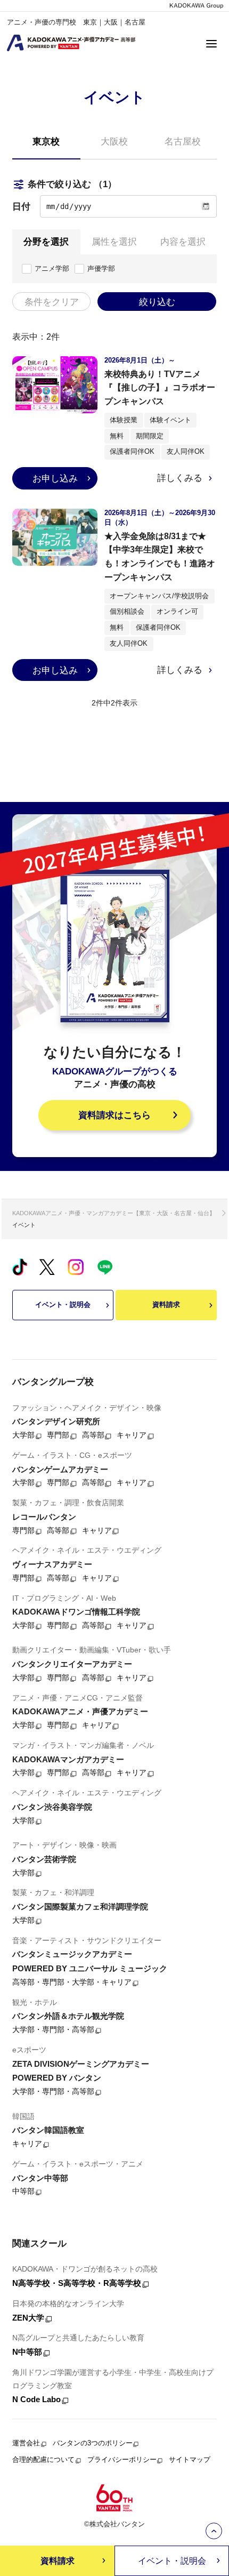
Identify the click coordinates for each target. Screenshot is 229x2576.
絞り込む (157, 302)
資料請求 (166, 1305)
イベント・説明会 (63, 1305)
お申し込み (55, 478)
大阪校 (114, 141)
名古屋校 (183, 141)
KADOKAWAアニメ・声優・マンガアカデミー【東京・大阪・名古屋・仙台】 (114, 1213)
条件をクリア (52, 302)
